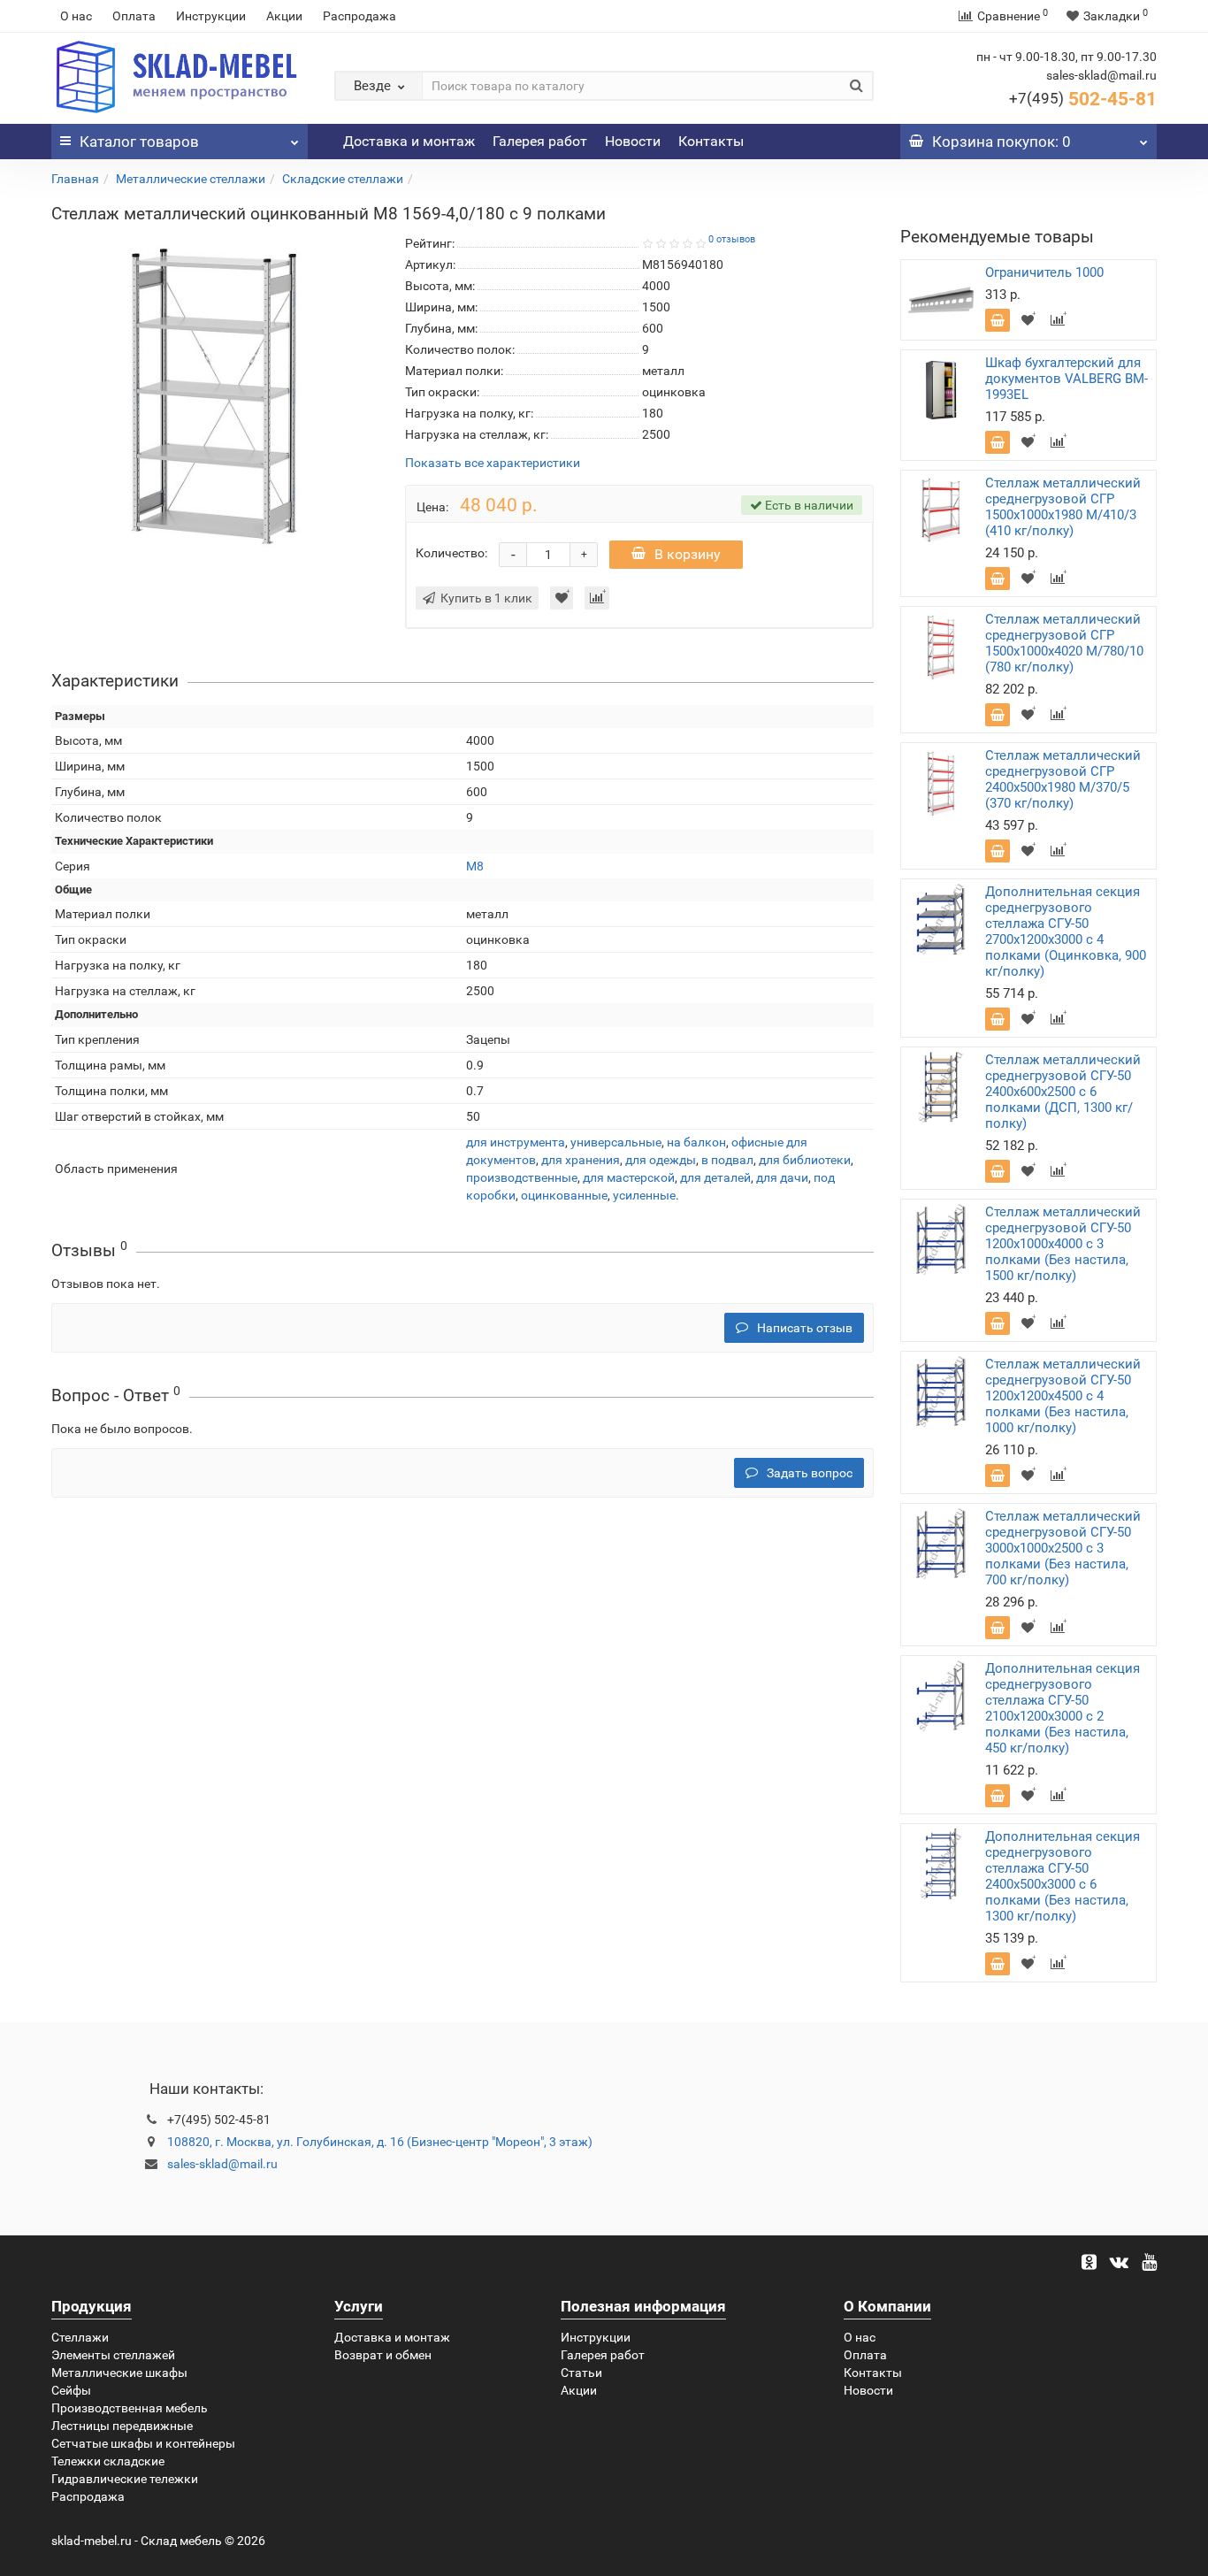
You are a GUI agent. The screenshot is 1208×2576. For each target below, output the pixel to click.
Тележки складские (108, 2461)
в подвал (727, 1160)
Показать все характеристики (493, 463)
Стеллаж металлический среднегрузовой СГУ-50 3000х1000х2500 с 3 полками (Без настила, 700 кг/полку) (1063, 1548)
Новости (633, 141)
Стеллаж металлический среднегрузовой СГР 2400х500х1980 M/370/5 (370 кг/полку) (1063, 779)
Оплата (134, 16)
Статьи (581, 2373)
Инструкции (211, 16)
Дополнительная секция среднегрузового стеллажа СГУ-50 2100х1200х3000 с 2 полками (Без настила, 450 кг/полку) (1063, 1708)
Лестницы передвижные (122, 2426)
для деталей (715, 1177)
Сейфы (71, 2390)
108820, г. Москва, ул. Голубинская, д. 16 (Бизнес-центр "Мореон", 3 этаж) (380, 2142)
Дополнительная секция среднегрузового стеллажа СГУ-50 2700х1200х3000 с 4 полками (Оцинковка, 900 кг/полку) (1066, 931)
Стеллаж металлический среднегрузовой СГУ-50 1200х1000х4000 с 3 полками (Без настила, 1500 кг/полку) (1063, 1244)
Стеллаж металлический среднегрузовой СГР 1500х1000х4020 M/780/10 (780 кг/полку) (1064, 643)
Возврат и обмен (383, 2355)
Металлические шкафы (119, 2373)
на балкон (696, 1142)
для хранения (581, 1160)
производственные (522, 1177)
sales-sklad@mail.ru (222, 2164)
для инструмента (516, 1142)
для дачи (782, 1177)
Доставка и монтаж (409, 141)
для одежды (661, 1160)
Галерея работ (540, 141)
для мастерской (629, 1177)
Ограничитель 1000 (1044, 272)
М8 (475, 866)
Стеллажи (80, 2337)
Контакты (711, 141)
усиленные (644, 1195)
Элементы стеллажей (113, 2355)
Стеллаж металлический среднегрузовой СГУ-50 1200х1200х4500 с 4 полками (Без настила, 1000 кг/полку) (1063, 1396)
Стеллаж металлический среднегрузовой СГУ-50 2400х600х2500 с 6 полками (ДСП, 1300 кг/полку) (1063, 1092)
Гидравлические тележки (125, 2479)
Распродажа (359, 16)
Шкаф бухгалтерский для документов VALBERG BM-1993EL (1067, 379)
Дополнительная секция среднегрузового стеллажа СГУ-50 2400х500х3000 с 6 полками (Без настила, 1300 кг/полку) (1063, 1876)
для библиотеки (805, 1160)
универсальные (616, 1142)
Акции (284, 16)
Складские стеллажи (343, 179)
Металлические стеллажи (191, 179)
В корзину (688, 554)
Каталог (139, 142)
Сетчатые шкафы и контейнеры (143, 2443)
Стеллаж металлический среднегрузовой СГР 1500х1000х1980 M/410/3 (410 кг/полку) (1063, 507)
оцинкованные (564, 1195)
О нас (76, 16)
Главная (75, 179)
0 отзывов (732, 239)
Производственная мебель (130, 2408)
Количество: (451, 553)
